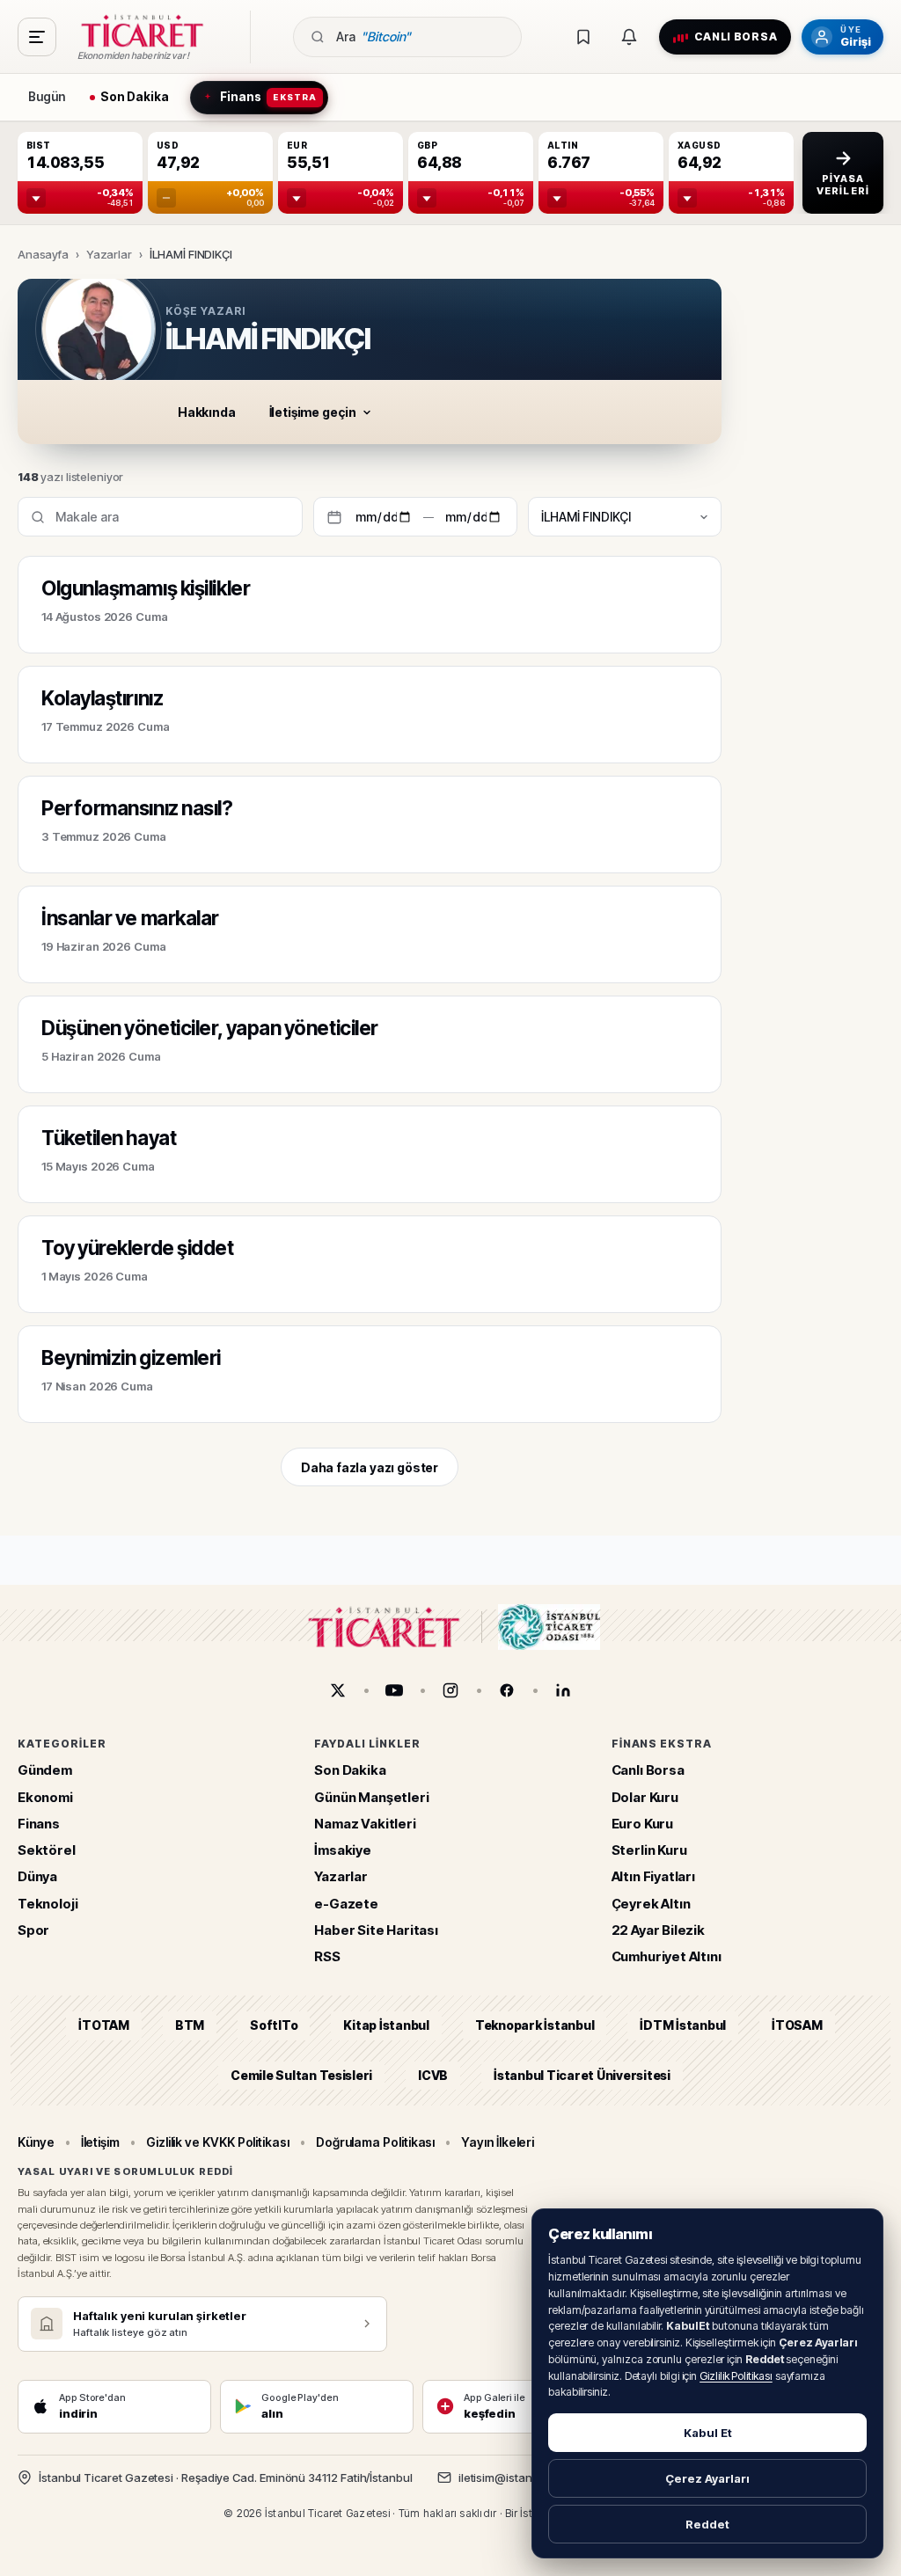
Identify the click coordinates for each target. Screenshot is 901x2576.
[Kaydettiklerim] (583, 37)
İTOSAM (797, 2026)
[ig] (450, 1690)
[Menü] (37, 37)
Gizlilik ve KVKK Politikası (218, 2142)
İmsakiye (343, 1851)
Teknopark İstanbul (535, 2026)
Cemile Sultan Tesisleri (301, 2075)
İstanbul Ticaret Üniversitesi (582, 2075)
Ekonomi (45, 1797)
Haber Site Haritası (376, 1930)
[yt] (394, 1690)
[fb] (507, 1690)
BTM (190, 2026)
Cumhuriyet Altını (667, 1957)
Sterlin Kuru (649, 1851)
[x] (338, 1690)
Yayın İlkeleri (498, 2142)
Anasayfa (43, 254)
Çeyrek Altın (651, 1904)
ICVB (433, 2075)
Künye (36, 2142)
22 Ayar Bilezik (658, 1930)
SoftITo (274, 2026)
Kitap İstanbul (386, 2026)
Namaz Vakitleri (365, 1824)
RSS (327, 1957)
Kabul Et (708, 2433)
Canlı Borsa (648, 1771)
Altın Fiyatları (653, 1877)
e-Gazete (346, 1904)
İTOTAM (104, 2026)
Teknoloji (48, 1904)
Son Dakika (350, 1771)
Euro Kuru (642, 1824)
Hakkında (207, 412)
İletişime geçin (313, 412)
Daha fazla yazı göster (370, 1467)
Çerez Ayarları (707, 2478)
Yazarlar (109, 254)
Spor (33, 1930)
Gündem (45, 1771)
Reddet (707, 2524)
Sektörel (47, 1851)
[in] (563, 1690)
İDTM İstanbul (683, 2026)
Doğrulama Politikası (376, 2142)
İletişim (100, 2142)
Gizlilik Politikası (736, 2376)
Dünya (37, 1877)
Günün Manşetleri (371, 1797)
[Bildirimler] (629, 37)
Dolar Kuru (645, 1797)
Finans (39, 1824)
